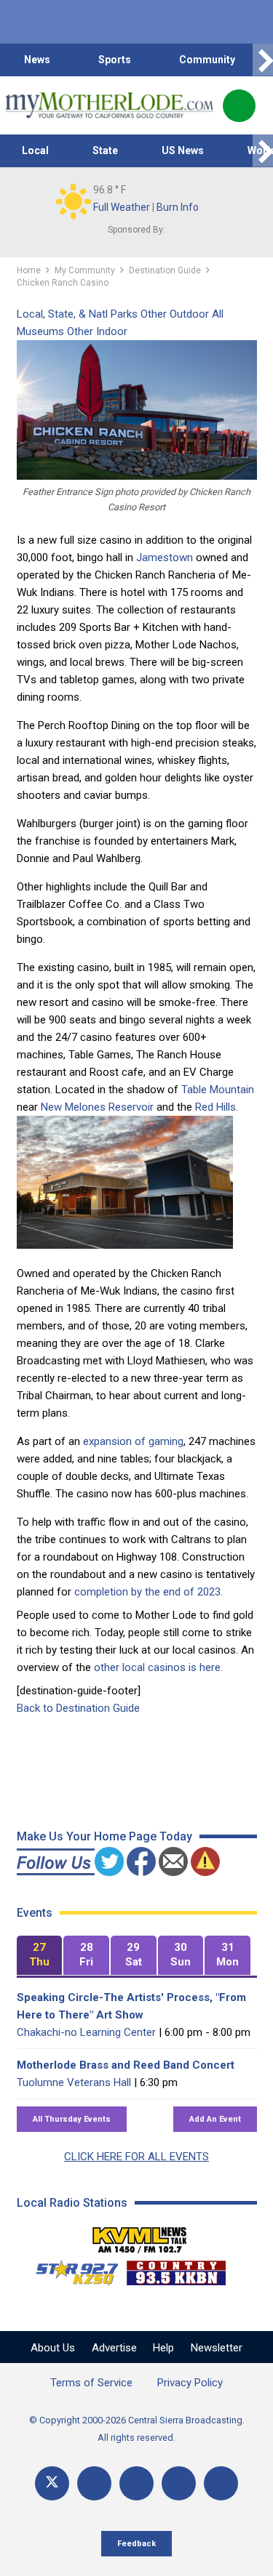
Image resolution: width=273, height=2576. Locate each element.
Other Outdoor (175, 314)
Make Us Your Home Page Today (104, 1836)
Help (163, 2348)
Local (35, 150)
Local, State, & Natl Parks (77, 314)
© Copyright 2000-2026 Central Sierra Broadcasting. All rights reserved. (137, 2429)
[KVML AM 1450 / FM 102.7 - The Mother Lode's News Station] (140, 2236)
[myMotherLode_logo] (109, 105)
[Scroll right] (263, 60)
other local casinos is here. (158, 1667)
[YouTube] (136, 2483)
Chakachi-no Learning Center (86, 2032)
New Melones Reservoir (97, 1107)
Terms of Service (91, 2383)
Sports (115, 60)
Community (207, 60)
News (37, 60)
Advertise (114, 2348)
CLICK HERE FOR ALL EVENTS (136, 2157)
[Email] (179, 2483)
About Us (53, 2348)
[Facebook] (94, 2483)
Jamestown (165, 558)
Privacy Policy (190, 2383)
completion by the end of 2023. (149, 1592)
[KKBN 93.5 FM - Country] (176, 2269)
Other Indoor (97, 331)
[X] (52, 2483)
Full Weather (122, 207)
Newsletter (217, 2348)
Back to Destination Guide (78, 1708)
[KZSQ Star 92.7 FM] (71, 2269)
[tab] (40, 1956)
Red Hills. (217, 1107)
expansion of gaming (133, 1441)
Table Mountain (218, 1090)
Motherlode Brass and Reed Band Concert (126, 2065)
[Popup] (239, 106)
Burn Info (178, 207)
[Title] (221, 2483)
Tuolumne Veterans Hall (74, 2082)
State (105, 150)
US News (183, 150)
